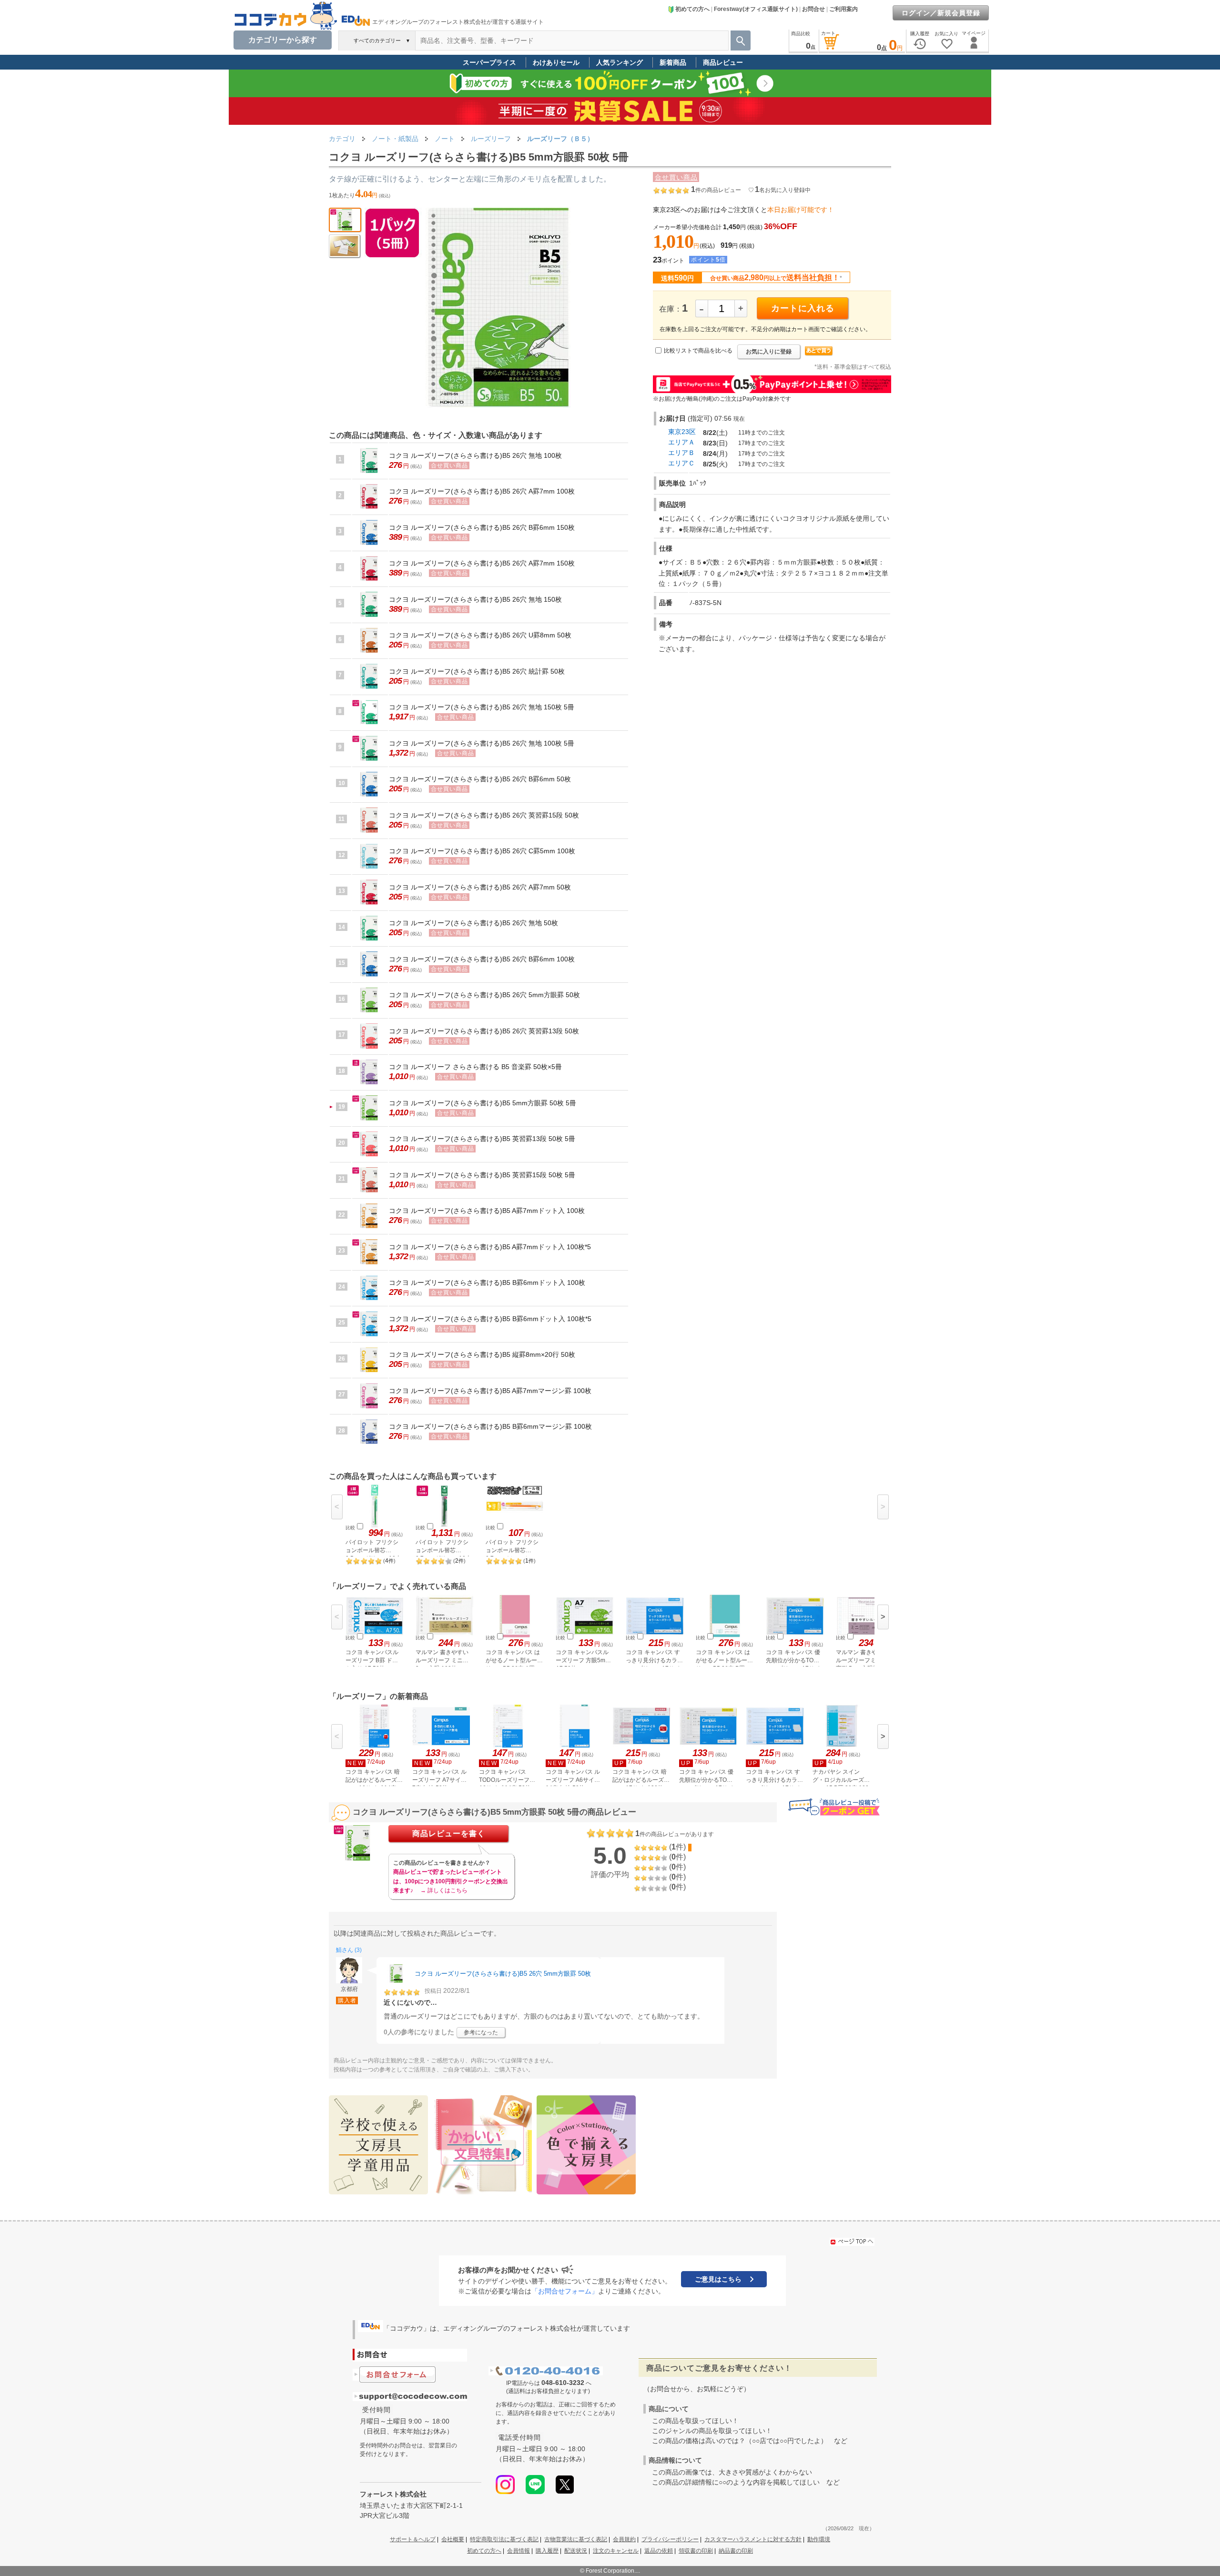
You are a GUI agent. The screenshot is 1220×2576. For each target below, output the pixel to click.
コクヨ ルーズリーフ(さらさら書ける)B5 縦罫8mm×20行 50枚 (482, 1354)
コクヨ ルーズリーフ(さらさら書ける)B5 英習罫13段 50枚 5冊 (482, 1139)
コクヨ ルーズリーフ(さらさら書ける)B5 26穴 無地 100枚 (475, 455)
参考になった (481, 2032)
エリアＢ (681, 453)
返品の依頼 (659, 2551)
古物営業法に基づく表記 (576, 2539)
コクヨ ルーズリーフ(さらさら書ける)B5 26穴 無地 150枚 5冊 (482, 707)
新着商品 (673, 62)
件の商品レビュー (716, 190)
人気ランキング (620, 62)
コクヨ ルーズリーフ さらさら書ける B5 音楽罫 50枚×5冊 (475, 1067)
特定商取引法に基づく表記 (504, 2539)
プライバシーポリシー (670, 2539)
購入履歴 (547, 2551)
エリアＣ (681, 463)
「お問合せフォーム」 (565, 2291)
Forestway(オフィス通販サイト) (756, 9)
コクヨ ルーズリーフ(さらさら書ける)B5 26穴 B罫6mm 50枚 (480, 779)
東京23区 (682, 432)
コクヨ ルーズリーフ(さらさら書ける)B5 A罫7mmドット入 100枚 (487, 1211)
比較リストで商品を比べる (698, 351)
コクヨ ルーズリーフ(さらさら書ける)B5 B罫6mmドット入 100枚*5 (490, 1319)
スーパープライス (489, 62)
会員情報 (518, 2551)
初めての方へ (692, 9)
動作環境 (819, 2539)
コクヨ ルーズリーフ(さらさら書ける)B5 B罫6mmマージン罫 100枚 (490, 1426)
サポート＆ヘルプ (413, 2539)
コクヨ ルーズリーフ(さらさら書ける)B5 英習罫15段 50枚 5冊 (482, 1175)
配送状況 (576, 2551)
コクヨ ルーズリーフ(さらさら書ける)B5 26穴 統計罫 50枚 (477, 671)
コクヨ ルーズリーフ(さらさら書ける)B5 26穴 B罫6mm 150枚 (482, 527)
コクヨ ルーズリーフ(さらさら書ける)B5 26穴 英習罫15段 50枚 (484, 815)
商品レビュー (723, 62)
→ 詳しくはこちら (444, 1890)
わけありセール (556, 62)
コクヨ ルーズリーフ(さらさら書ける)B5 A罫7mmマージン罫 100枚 (490, 1391)
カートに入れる (803, 308)
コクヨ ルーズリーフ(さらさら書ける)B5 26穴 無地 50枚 (473, 923)
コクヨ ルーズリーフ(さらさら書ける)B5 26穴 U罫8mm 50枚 (480, 635)
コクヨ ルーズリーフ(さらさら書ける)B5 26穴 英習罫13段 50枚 (484, 1031)
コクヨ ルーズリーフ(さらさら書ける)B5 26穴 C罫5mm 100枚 (482, 851)
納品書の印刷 (736, 2551)
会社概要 (453, 2539)
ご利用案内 (844, 9)
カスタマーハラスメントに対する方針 (753, 2539)
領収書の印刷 (696, 2551)
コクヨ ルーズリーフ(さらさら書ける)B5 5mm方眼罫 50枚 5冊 (483, 1103)
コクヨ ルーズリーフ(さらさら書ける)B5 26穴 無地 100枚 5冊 (482, 743)
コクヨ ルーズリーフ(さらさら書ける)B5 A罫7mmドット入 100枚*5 (490, 1247)
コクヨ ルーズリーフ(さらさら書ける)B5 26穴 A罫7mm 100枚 (482, 491)
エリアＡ (681, 442)
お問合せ (813, 9)
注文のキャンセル (616, 2551)
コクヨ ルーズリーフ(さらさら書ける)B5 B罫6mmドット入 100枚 (487, 1283)
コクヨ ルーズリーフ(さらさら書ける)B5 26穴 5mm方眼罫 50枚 (484, 995)
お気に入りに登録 (769, 352)
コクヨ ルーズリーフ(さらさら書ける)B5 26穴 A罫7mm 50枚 (480, 887)
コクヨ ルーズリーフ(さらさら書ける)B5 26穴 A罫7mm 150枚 (482, 563)
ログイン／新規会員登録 (941, 13)
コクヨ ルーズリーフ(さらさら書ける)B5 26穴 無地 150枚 (475, 599)
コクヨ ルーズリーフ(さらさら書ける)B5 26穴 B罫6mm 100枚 (482, 959)
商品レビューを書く (449, 1834)
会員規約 (624, 2539)
